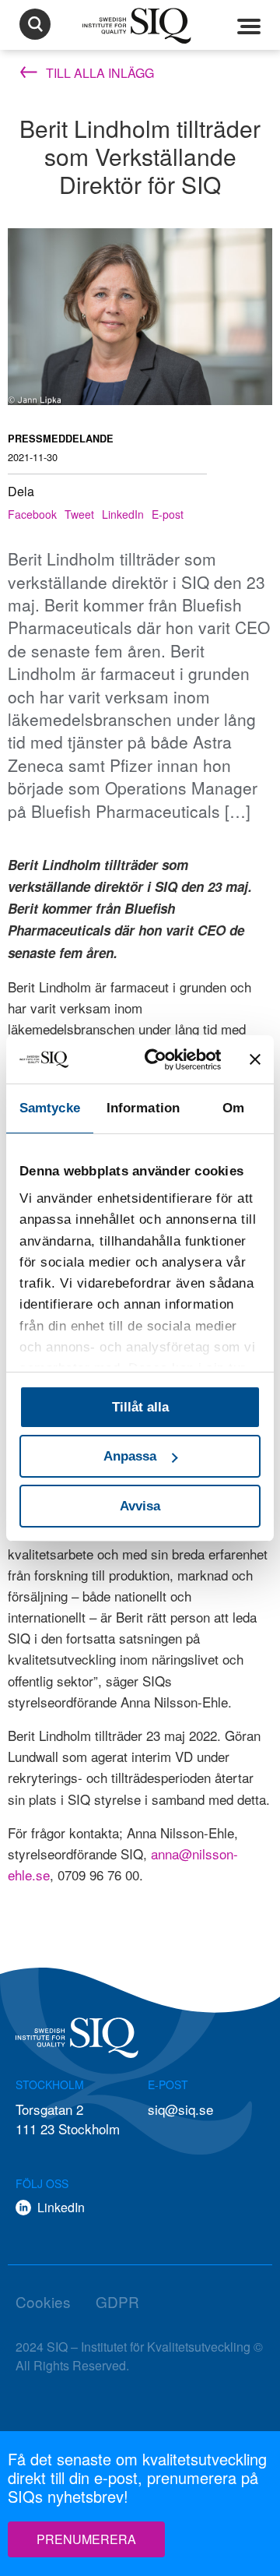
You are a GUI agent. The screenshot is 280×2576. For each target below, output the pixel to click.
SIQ (140, 26)
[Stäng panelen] (255, 1059)
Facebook (32, 514)
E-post (168, 514)
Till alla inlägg (98, 73)
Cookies (43, 2301)
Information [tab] (143, 1108)
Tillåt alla (140, 1407)
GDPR (117, 2301)
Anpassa (130, 1456)
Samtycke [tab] (50, 1108)
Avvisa (140, 1506)
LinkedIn (123, 514)
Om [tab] (233, 1108)
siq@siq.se (180, 2109)
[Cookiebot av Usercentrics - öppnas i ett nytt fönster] (163, 1059)
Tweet (79, 514)
